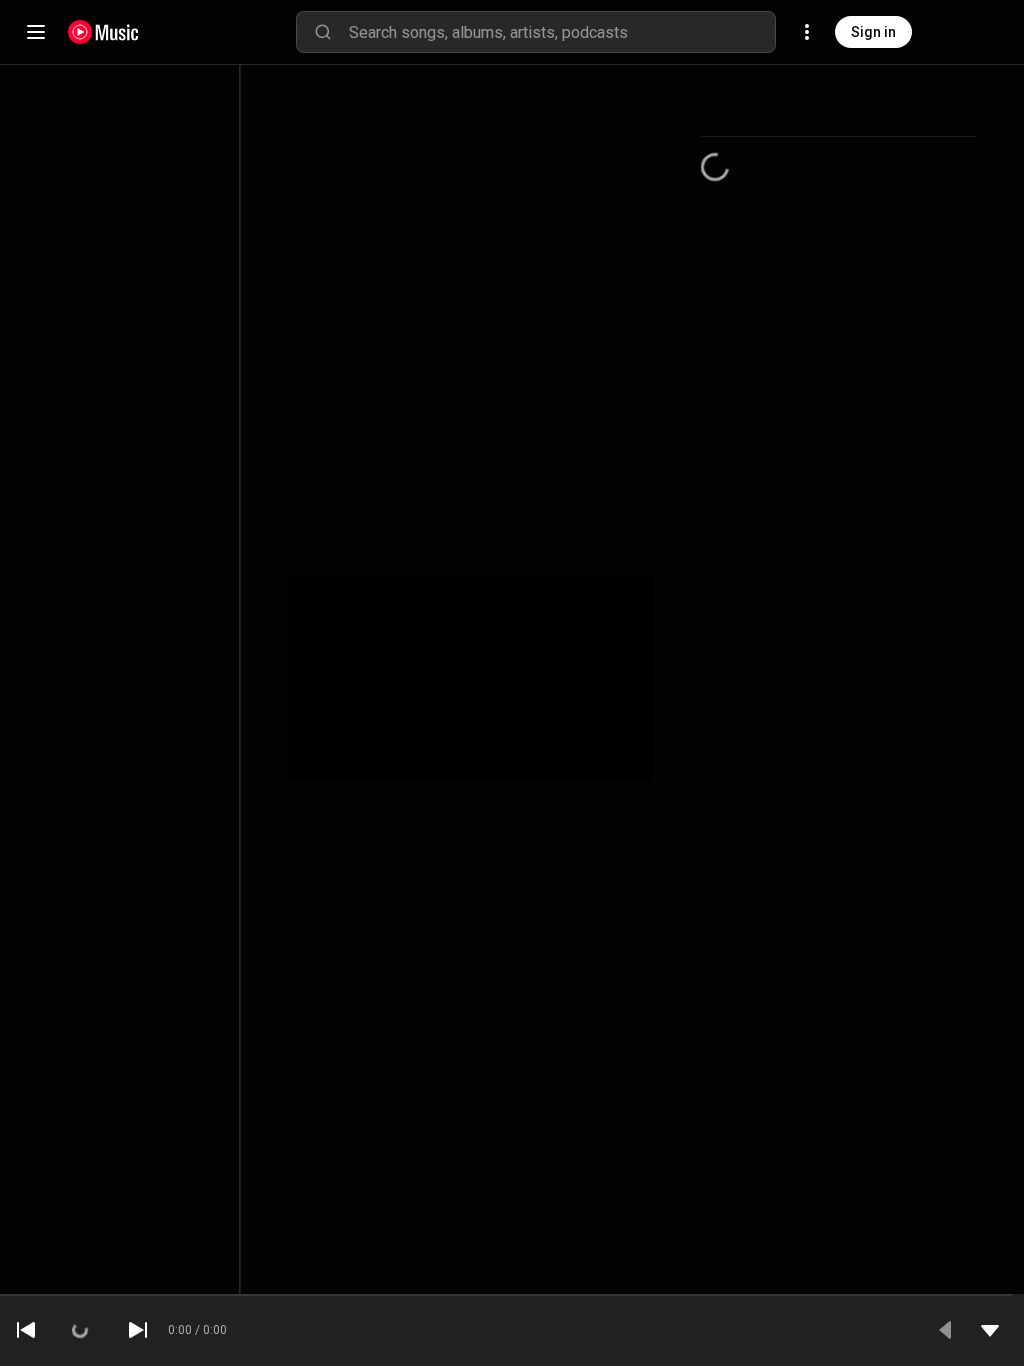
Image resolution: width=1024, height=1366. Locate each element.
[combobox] (562, 32)
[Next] (138, 1330)
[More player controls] (946, 1330)
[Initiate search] (323, 32)
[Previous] (26, 1330)
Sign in (873, 32)
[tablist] (838, 112)
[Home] (103, 32)
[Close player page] (990, 1330)
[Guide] (36, 32)
